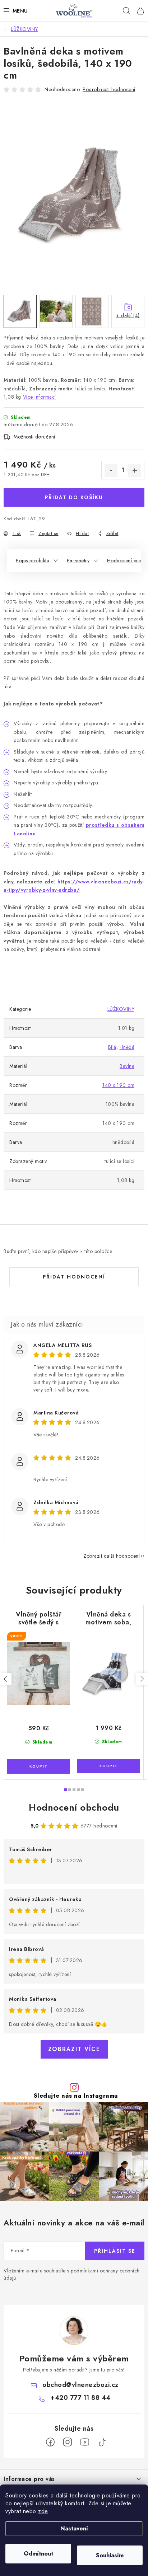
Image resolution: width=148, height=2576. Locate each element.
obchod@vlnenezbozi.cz (80, 2385)
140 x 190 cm (118, 1085)
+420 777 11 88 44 (80, 2398)
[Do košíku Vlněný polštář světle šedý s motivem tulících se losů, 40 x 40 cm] (39, 1766)
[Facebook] (50, 2442)
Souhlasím (110, 2555)
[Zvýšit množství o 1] (135, 470)
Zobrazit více (74, 2049)
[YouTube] (85, 2442)
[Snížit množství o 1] (111, 470)
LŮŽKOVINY (121, 1009)
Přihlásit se (115, 2251)
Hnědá (127, 1047)
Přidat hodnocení (74, 1277)
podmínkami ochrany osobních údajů (72, 2274)
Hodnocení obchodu (74, 1807)
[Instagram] (68, 2442)
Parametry (78, 560)
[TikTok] (102, 2442)
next (142, 1679)
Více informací (40, 397)
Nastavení (74, 2528)
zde (43, 2511)
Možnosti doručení (34, 437)
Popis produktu (33, 560)
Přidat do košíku (74, 497)
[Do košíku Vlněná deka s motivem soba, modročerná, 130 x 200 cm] (108, 1766)
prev (6, 1679)
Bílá (112, 1047)
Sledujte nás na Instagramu (76, 2096)
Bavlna (127, 1066)
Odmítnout (38, 2554)
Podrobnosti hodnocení (109, 89)
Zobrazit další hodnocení (112, 1556)
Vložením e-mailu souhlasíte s (72, 2274)
